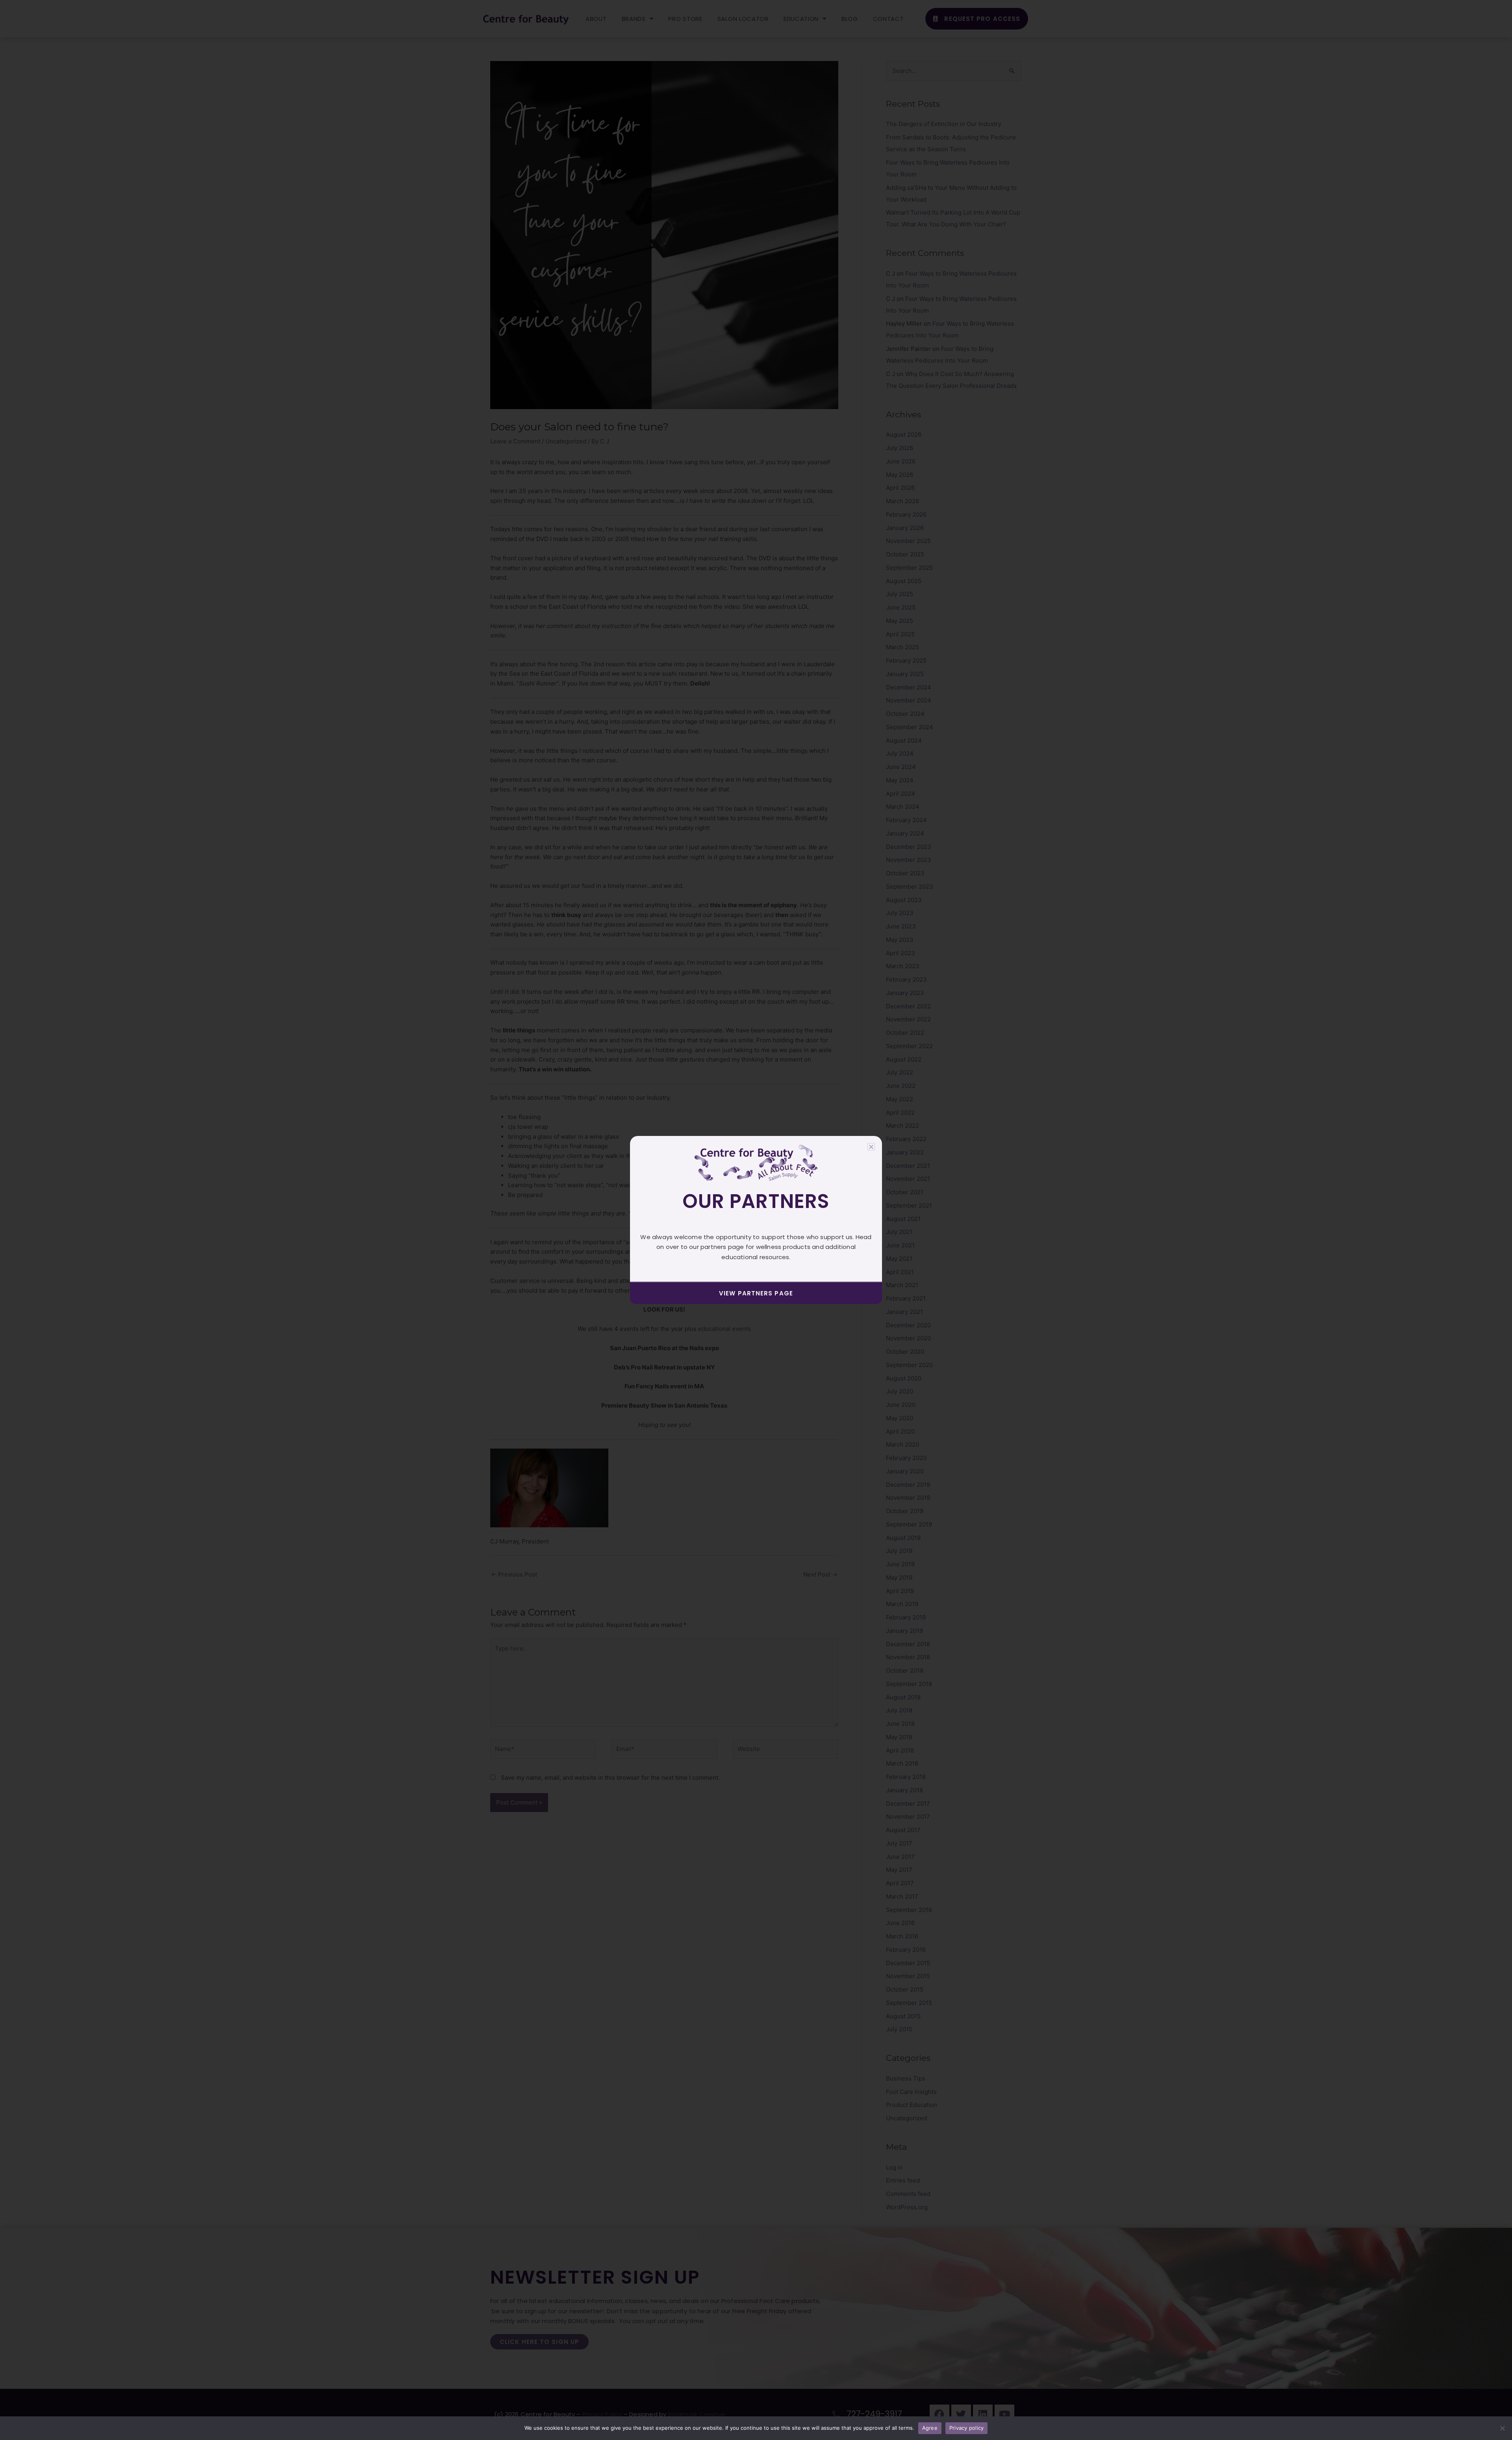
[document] (756, 1220)
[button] (871, 1147)
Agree (930, 2428)
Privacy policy (967, 2428)
